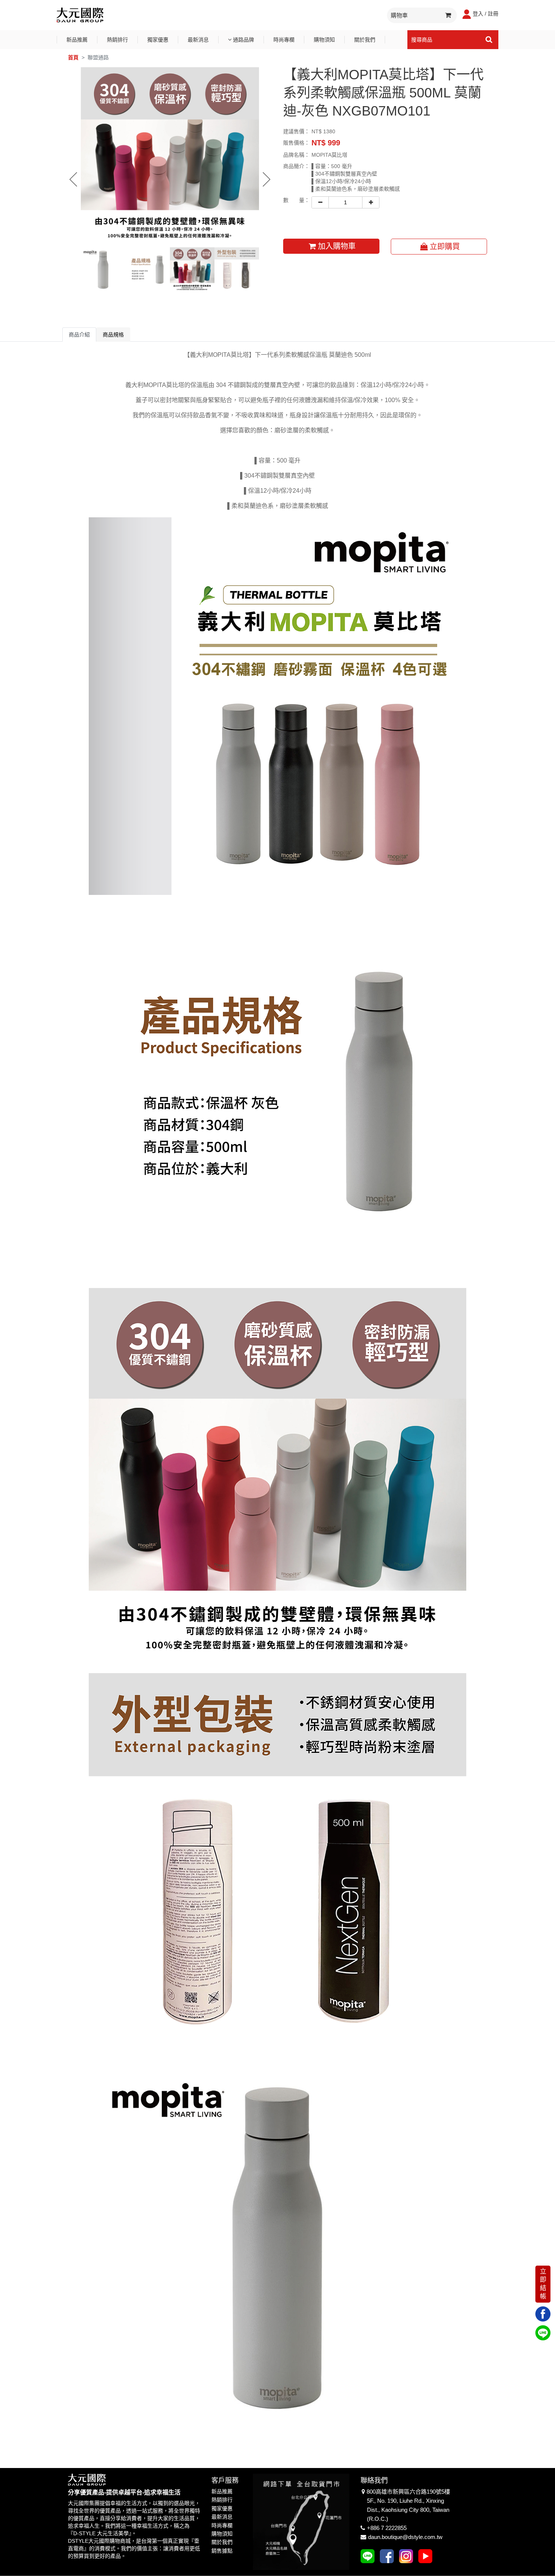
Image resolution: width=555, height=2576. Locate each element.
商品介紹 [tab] (79, 335)
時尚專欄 (284, 40)
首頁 (73, 57)
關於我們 (365, 40)
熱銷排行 (117, 40)
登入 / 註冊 (486, 14)
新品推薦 (77, 40)
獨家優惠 (158, 40)
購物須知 (324, 40)
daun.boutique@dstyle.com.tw (405, 2537)
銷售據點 (222, 2551)
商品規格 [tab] (113, 335)
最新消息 (198, 40)
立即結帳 (543, 2284)
